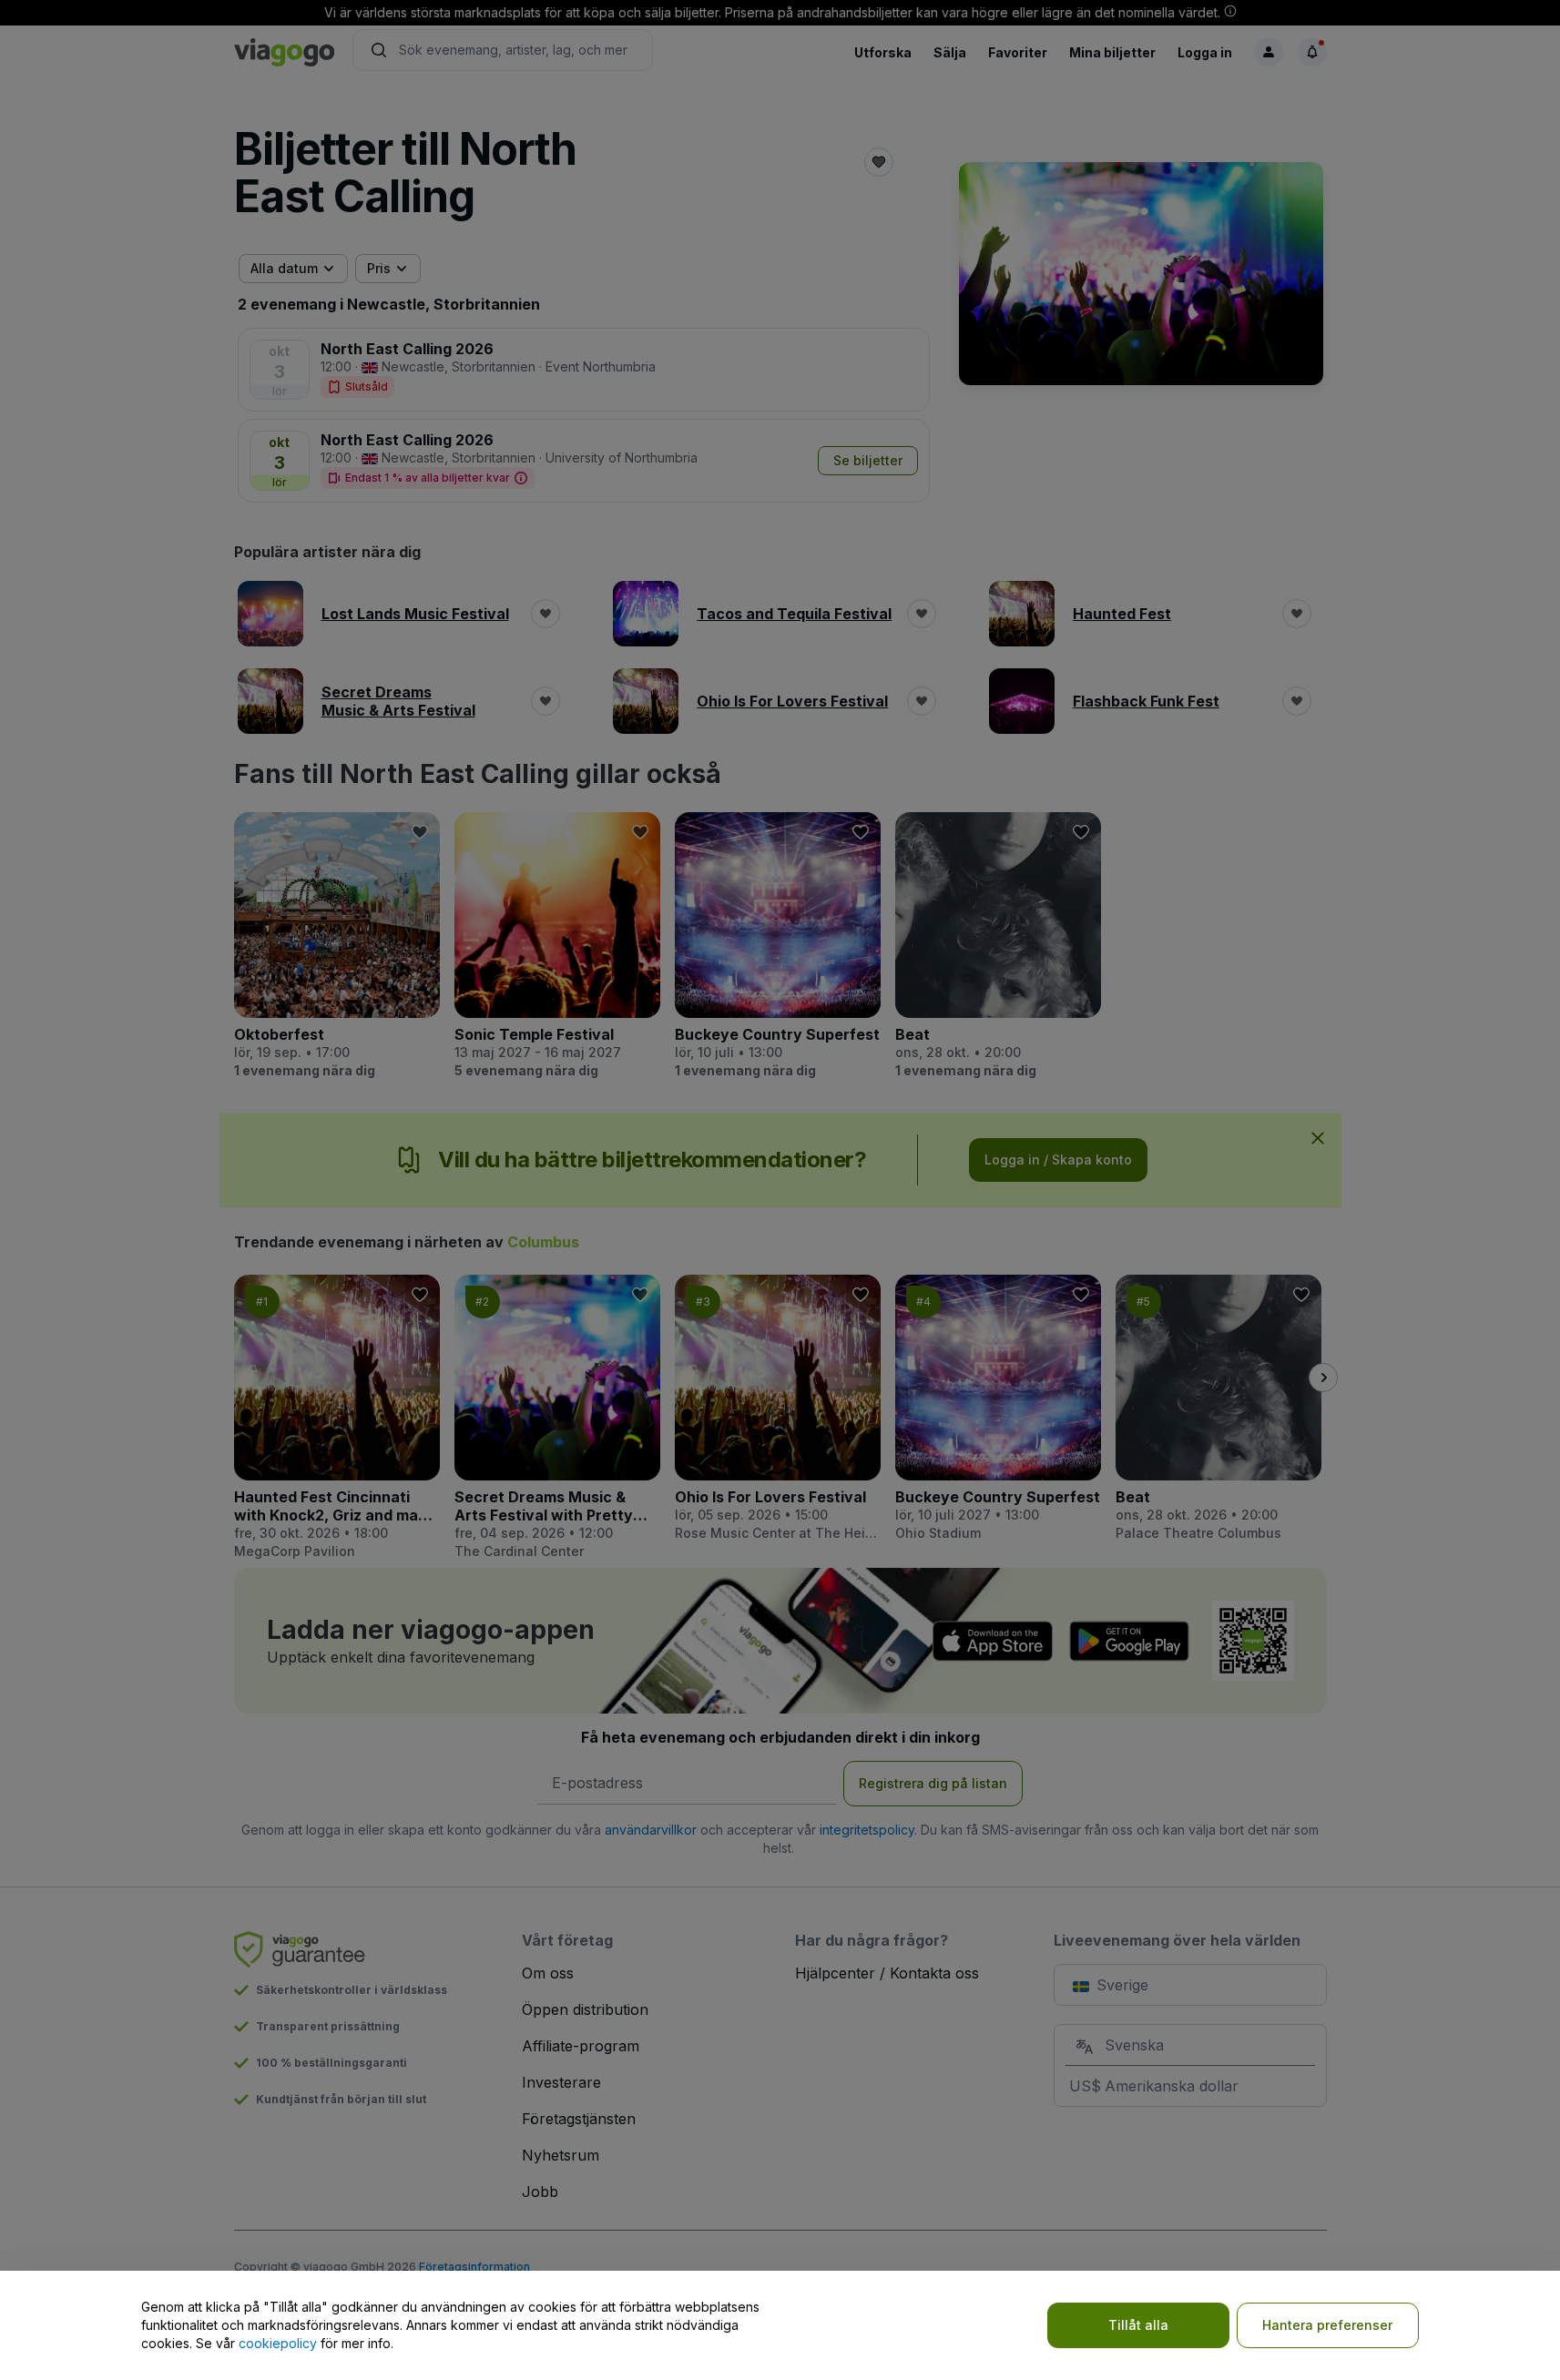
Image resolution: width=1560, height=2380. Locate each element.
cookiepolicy (278, 2343)
